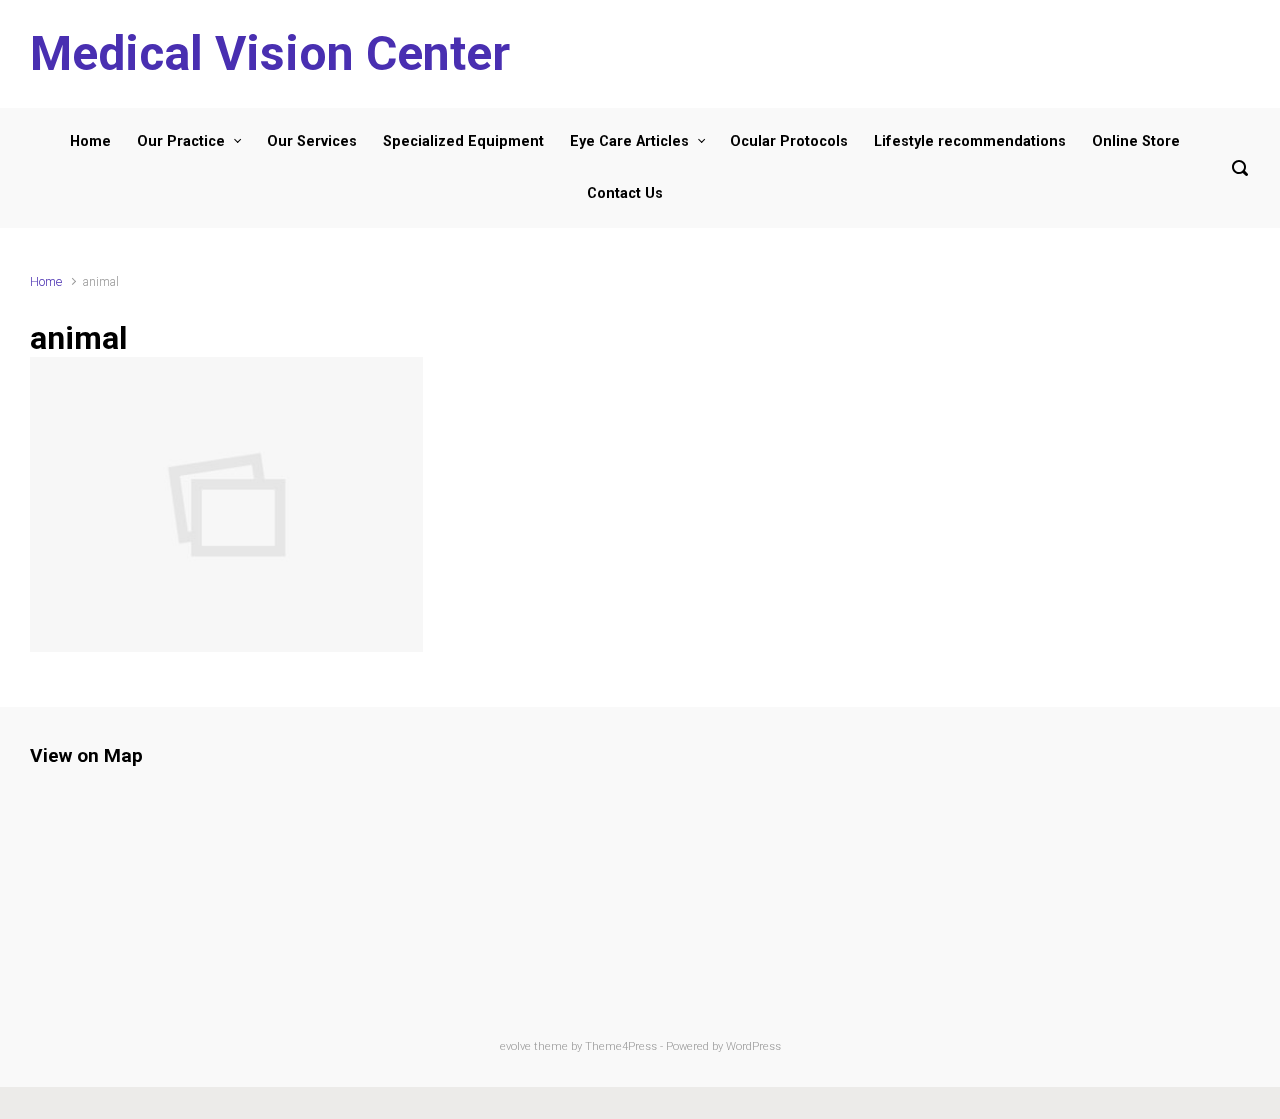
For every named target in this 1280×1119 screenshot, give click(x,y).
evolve (515, 1046)
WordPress (753, 1046)
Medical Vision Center (270, 53)
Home (46, 281)
